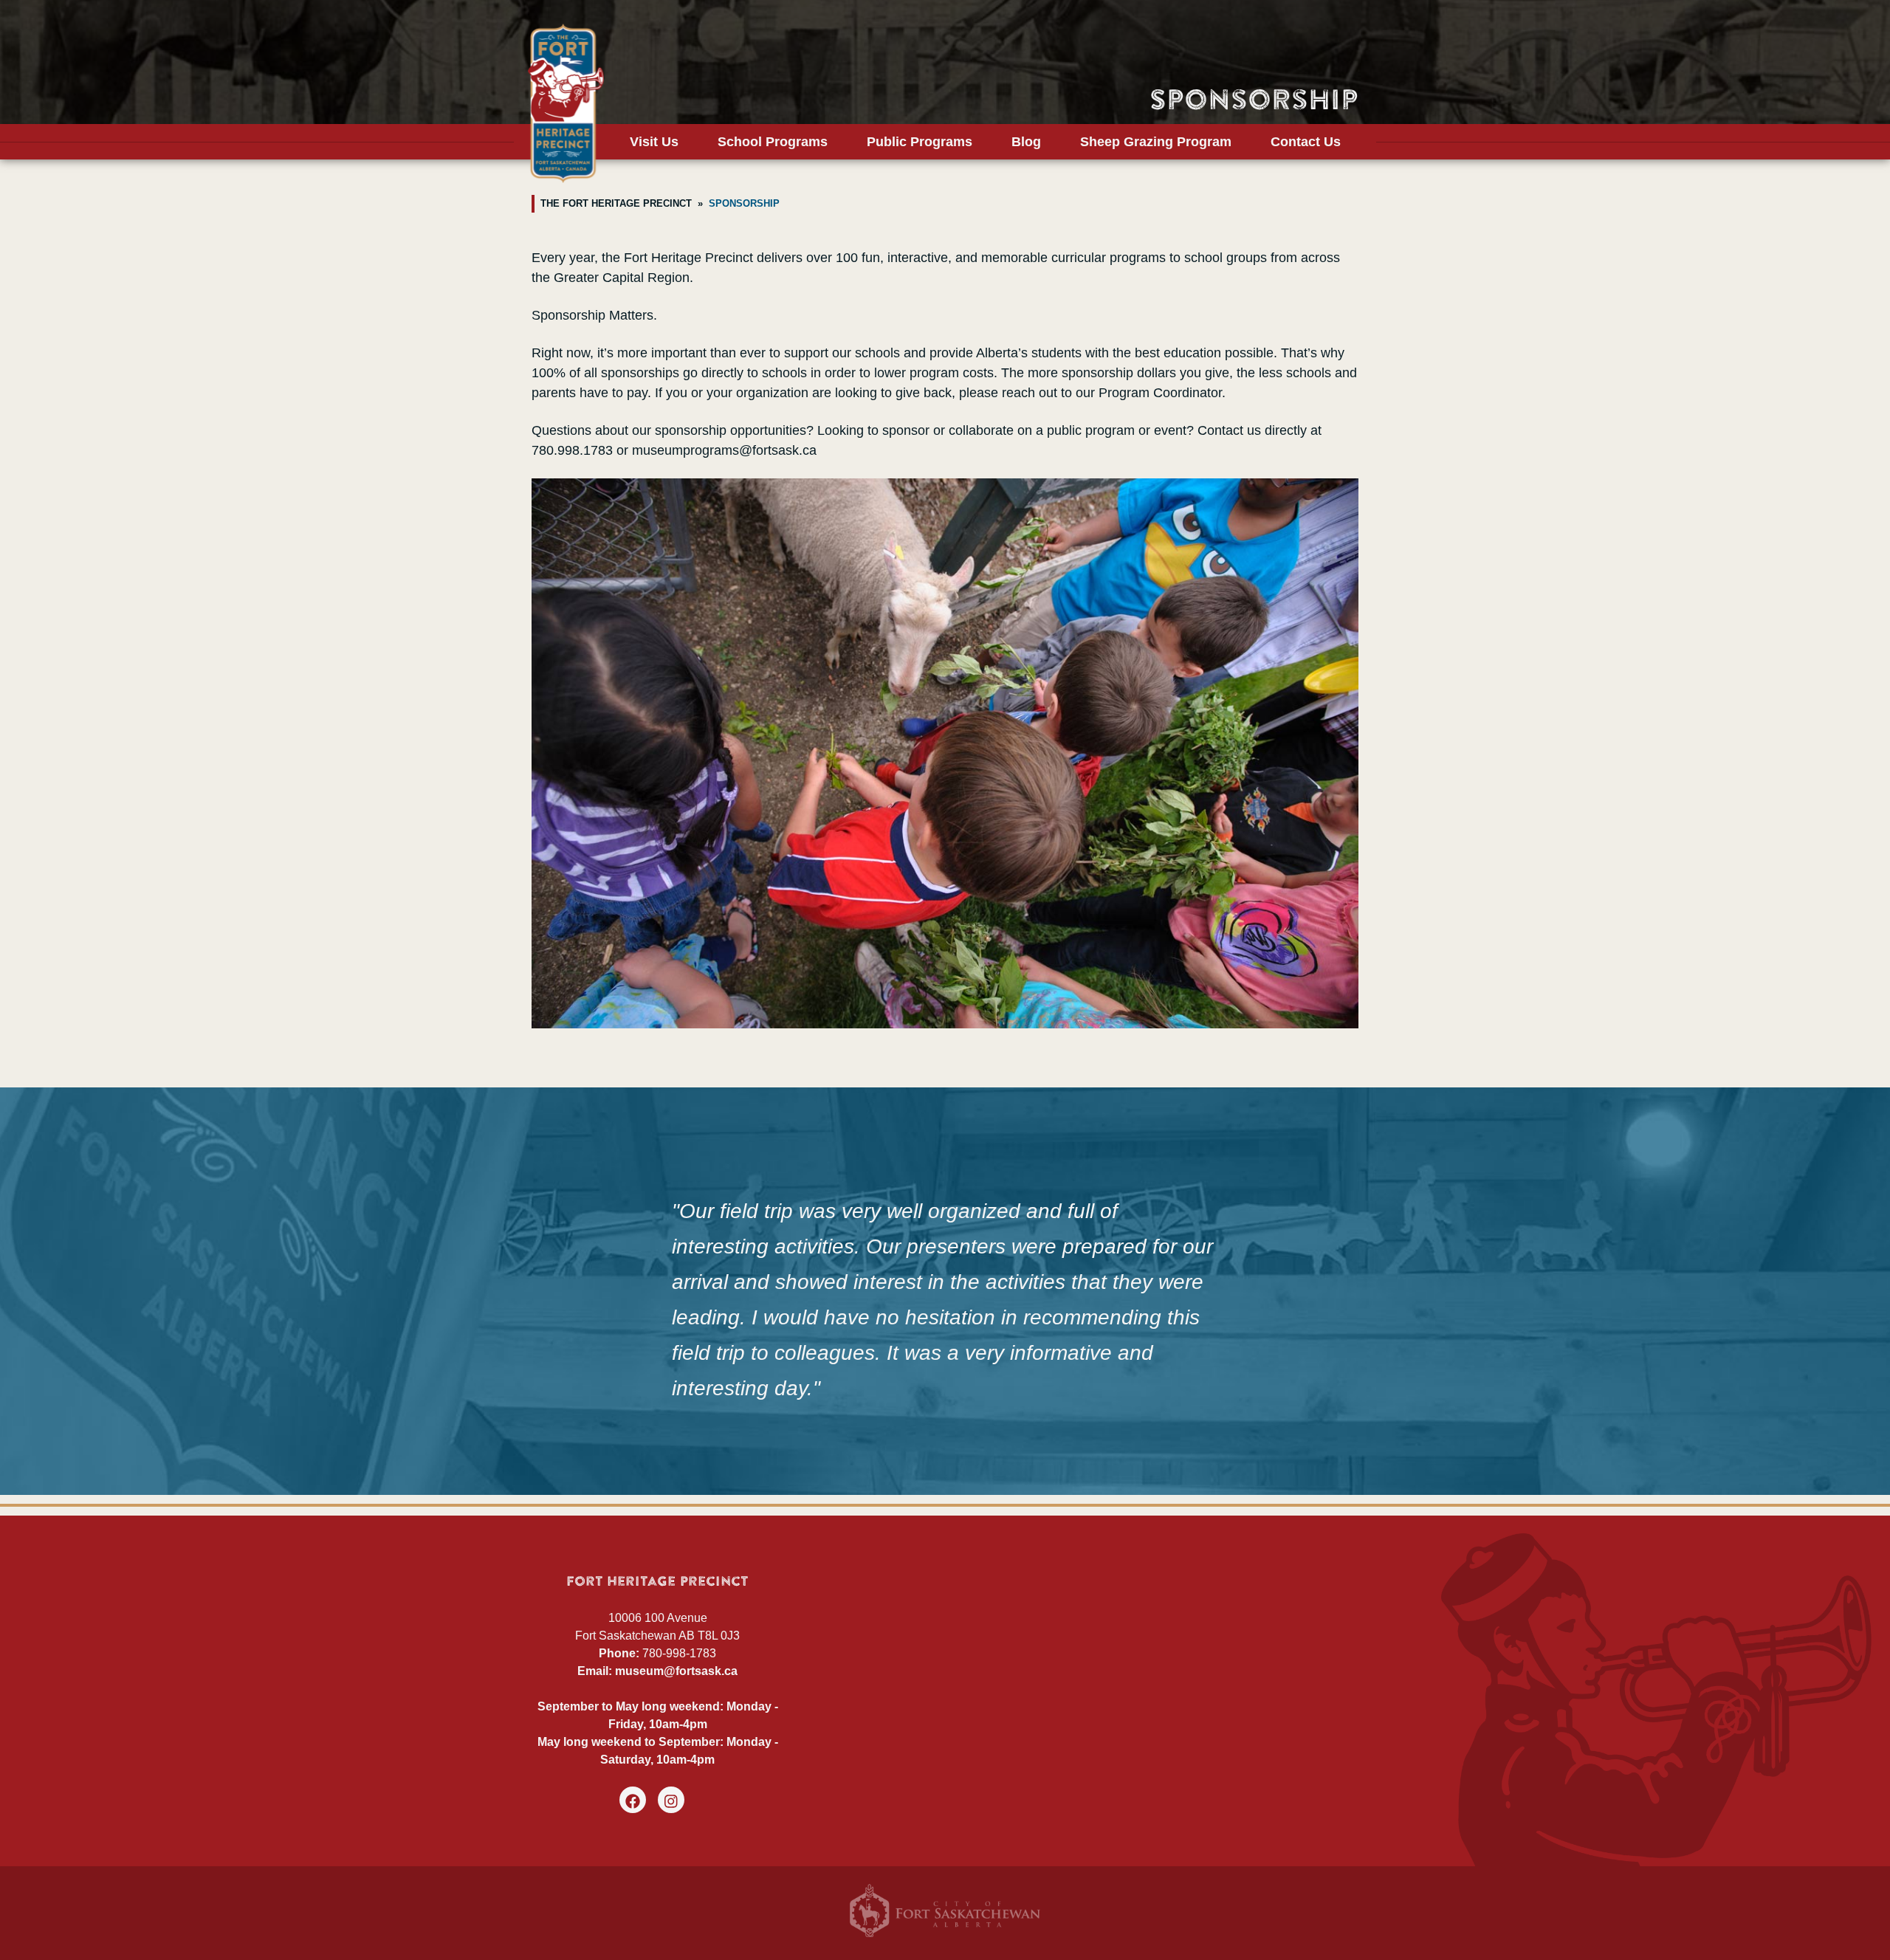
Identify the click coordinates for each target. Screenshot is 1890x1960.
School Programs (773, 142)
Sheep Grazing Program (1156, 142)
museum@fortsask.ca (676, 1671)
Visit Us (654, 142)
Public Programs (920, 142)
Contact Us (1306, 142)
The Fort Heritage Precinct (616, 204)
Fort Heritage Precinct (566, 103)
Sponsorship (744, 204)
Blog (1026, 142)
